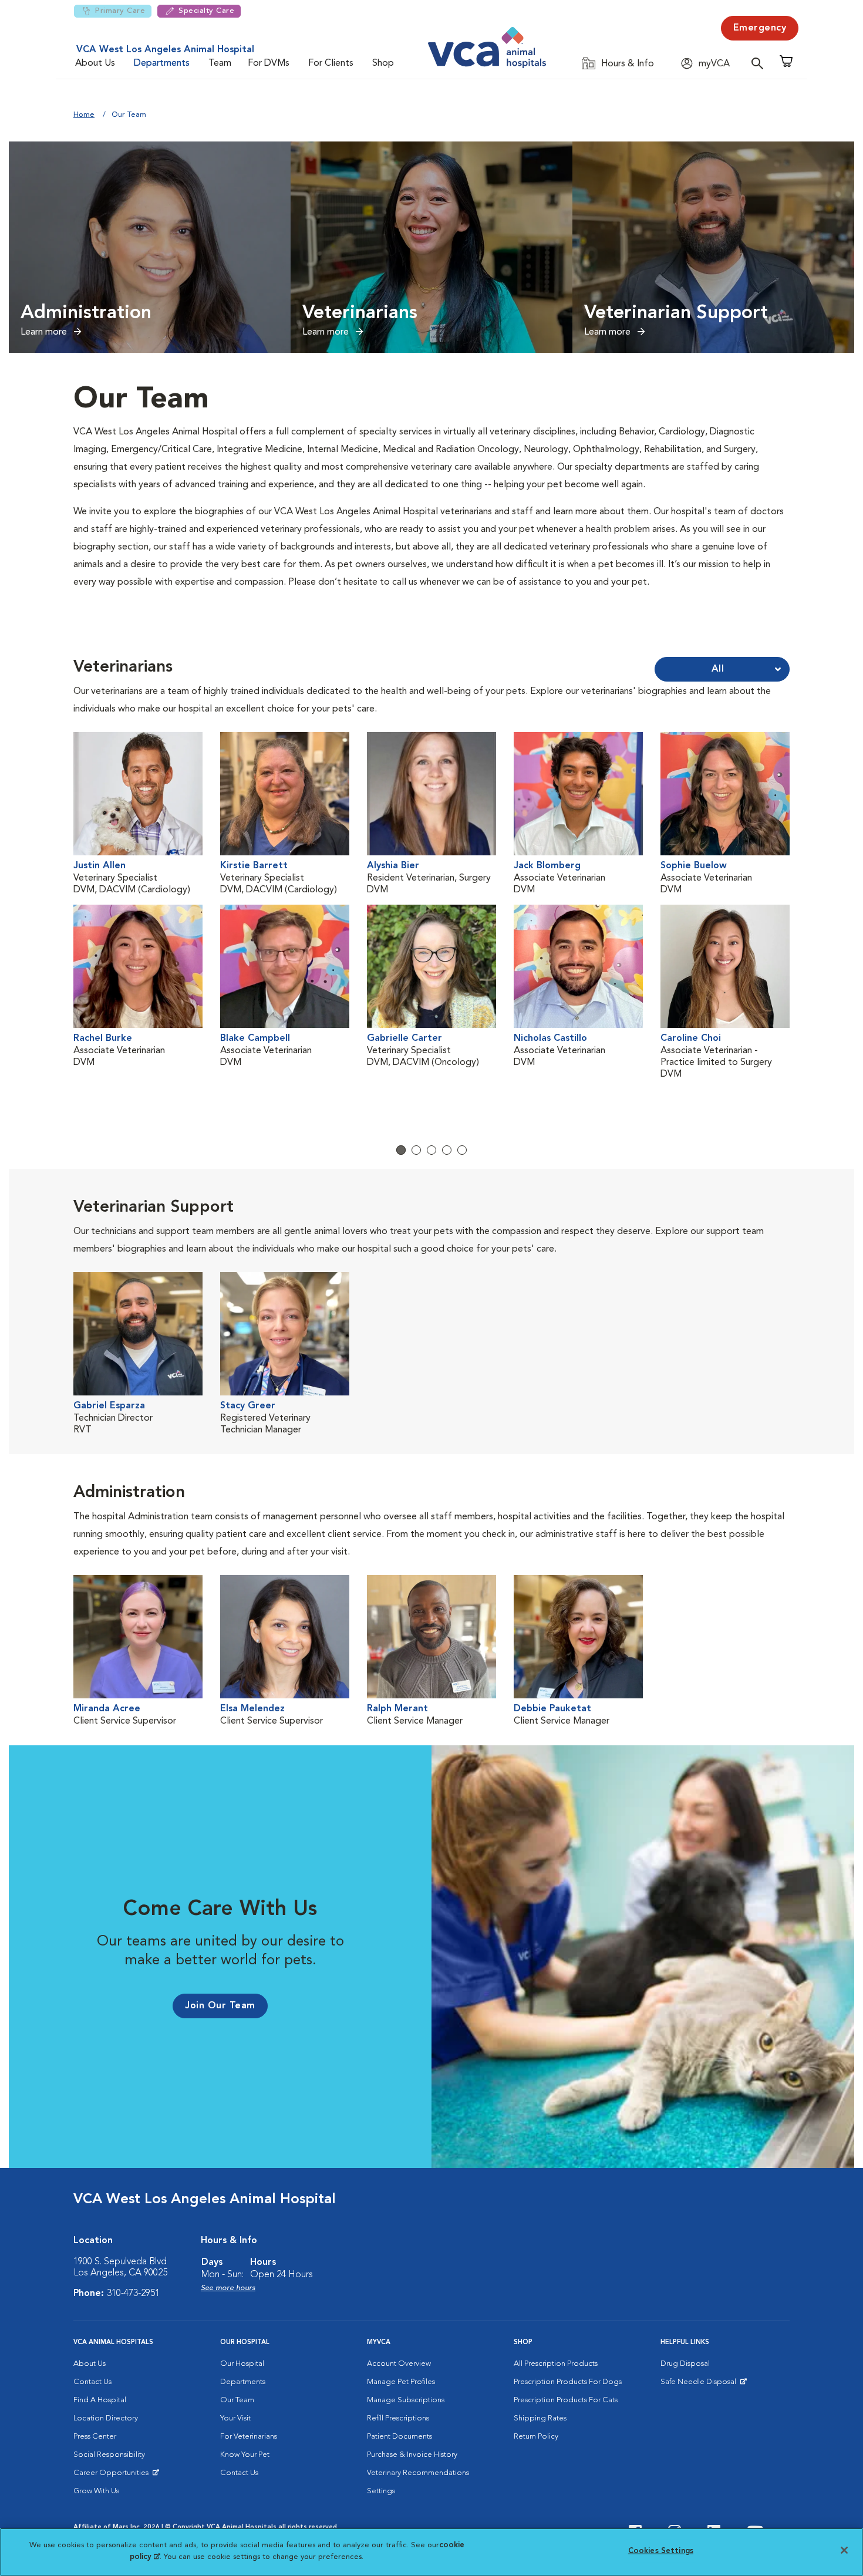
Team (220, 63)
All (718, 669)
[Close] (844, 2550)
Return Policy (536, 2437)
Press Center (95, 2437)
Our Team (237, 2400)
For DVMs (269, 63)
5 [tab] (462, 1150)
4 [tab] (447, 1150)
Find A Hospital (100, 2400)
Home (84, 115)
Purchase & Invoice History (412, 2455)
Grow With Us (96, 2491)
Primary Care (120, 11)
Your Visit (235, 2418)
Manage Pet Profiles (401, 2382)
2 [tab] (416, 1150)
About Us (95, 63)
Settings (381, 2491)
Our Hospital (242, 2364)
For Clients (331, 63)
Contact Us (92, 2382)
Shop (383, 63)
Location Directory (106, 2418)
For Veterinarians (249, 2437)
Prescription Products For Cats (566, 2400)
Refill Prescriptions (398, 2418)
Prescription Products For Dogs (568, 2382)
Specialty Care (206, 11)
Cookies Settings (661, 2551)
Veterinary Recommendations (418, 2473)
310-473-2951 (133, 2294)
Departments (162, 63)
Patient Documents (400, 2437)
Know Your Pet (245, 2455)
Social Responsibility (109, 2455)
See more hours (228, 2288)
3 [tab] (431, 1150)
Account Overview (399, 2364)
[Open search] (760, 63)
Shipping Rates (540, 2418)
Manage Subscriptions (406, 2400)
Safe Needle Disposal (700, 2385)
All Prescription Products (556, 2364)
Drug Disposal (685, 2364)
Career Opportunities (113, 2476)
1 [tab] (401, 1150)
